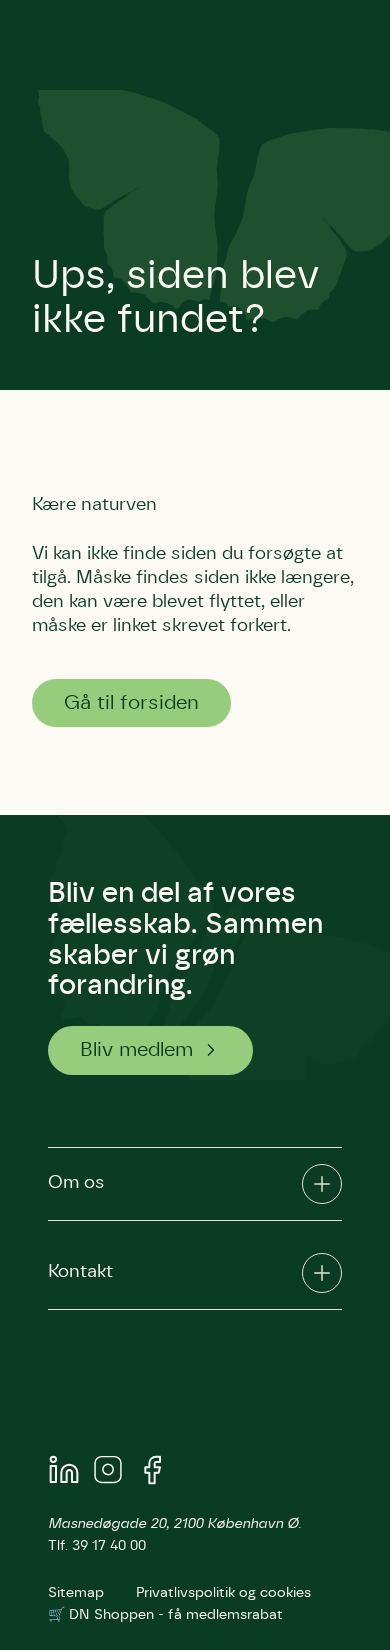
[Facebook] (152, 1473)
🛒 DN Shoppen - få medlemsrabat (165, 1615)
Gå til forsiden (131, 703)
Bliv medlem (136, 1050)
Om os (76, 1183)
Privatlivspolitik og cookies (223, 1593)
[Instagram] (108, 1473)
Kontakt (80, 1272)
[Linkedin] (64, 1473)
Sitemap (76, 1593)
